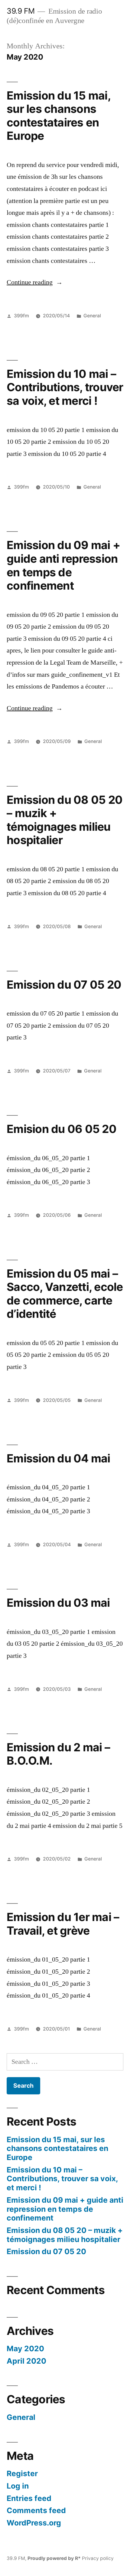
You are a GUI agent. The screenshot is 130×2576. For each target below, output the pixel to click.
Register (22, 2473)
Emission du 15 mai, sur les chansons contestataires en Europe (58, 116)
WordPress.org (34, 2523)
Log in (18, 2486)
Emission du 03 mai (58, 1603)
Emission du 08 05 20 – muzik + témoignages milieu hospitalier (65, 820)
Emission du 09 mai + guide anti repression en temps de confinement (63, 565)
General (92, 316)
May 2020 (25, 2349)
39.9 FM (21, 11)
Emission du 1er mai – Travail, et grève (63, 1924)
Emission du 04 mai (58, 1458)
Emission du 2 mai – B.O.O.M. (58, 1754)
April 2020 (26, 2361)
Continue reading (35, 282)
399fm (21, 316)
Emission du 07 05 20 (64, 985)
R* (78, 2558)
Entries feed (29, 2498)
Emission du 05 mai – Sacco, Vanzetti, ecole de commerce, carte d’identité (65, 1294)
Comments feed (36, 2510)
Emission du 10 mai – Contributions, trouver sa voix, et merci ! (65, 387)
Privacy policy (98, 2558)
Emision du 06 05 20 (62, 1129)
